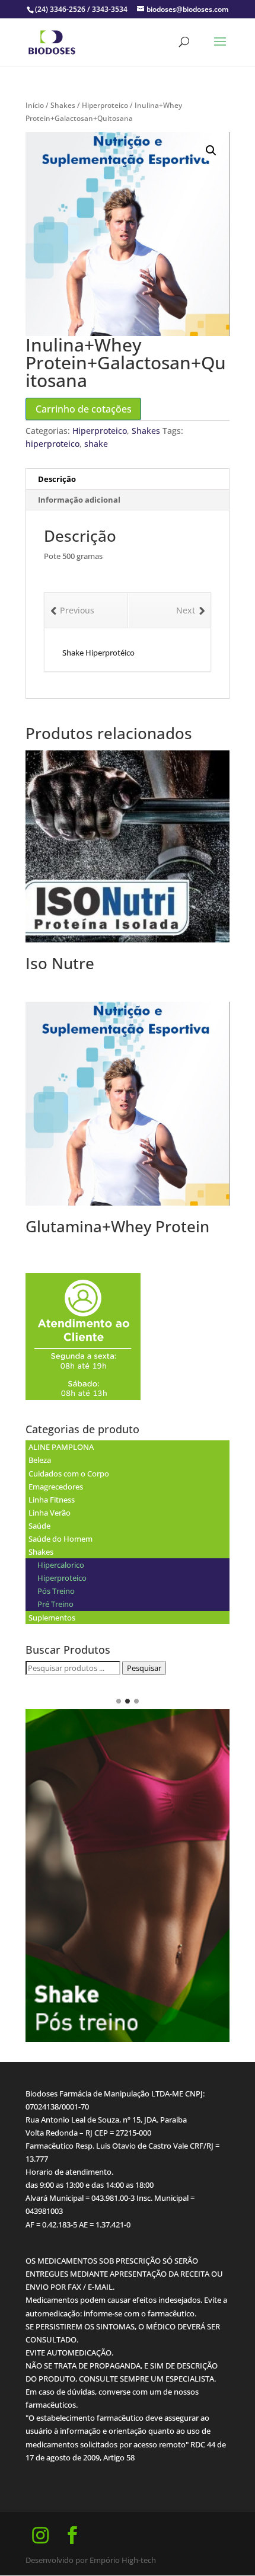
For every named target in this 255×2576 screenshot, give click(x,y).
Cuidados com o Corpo (69, 1474)
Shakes (63, 105)
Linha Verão (50, 1513)
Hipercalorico (61, 1565)
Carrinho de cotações (84, 409)
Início (35, 105)
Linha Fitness (52, 1500)
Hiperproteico (105, 105)
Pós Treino (56, 1591)
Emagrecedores (56, 1487)
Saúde (39, 1526)
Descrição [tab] (57, 479)
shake (96, 444)
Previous (77, 610)
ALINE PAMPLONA (61, 1447)
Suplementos (52, 1618)
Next (186, 610)
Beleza (40, 1460)
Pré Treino (55, 1604)
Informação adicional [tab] (79, 500)
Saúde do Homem (60, 1539)
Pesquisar (144, 1668)
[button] (211, 151)
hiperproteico (52, 444)
